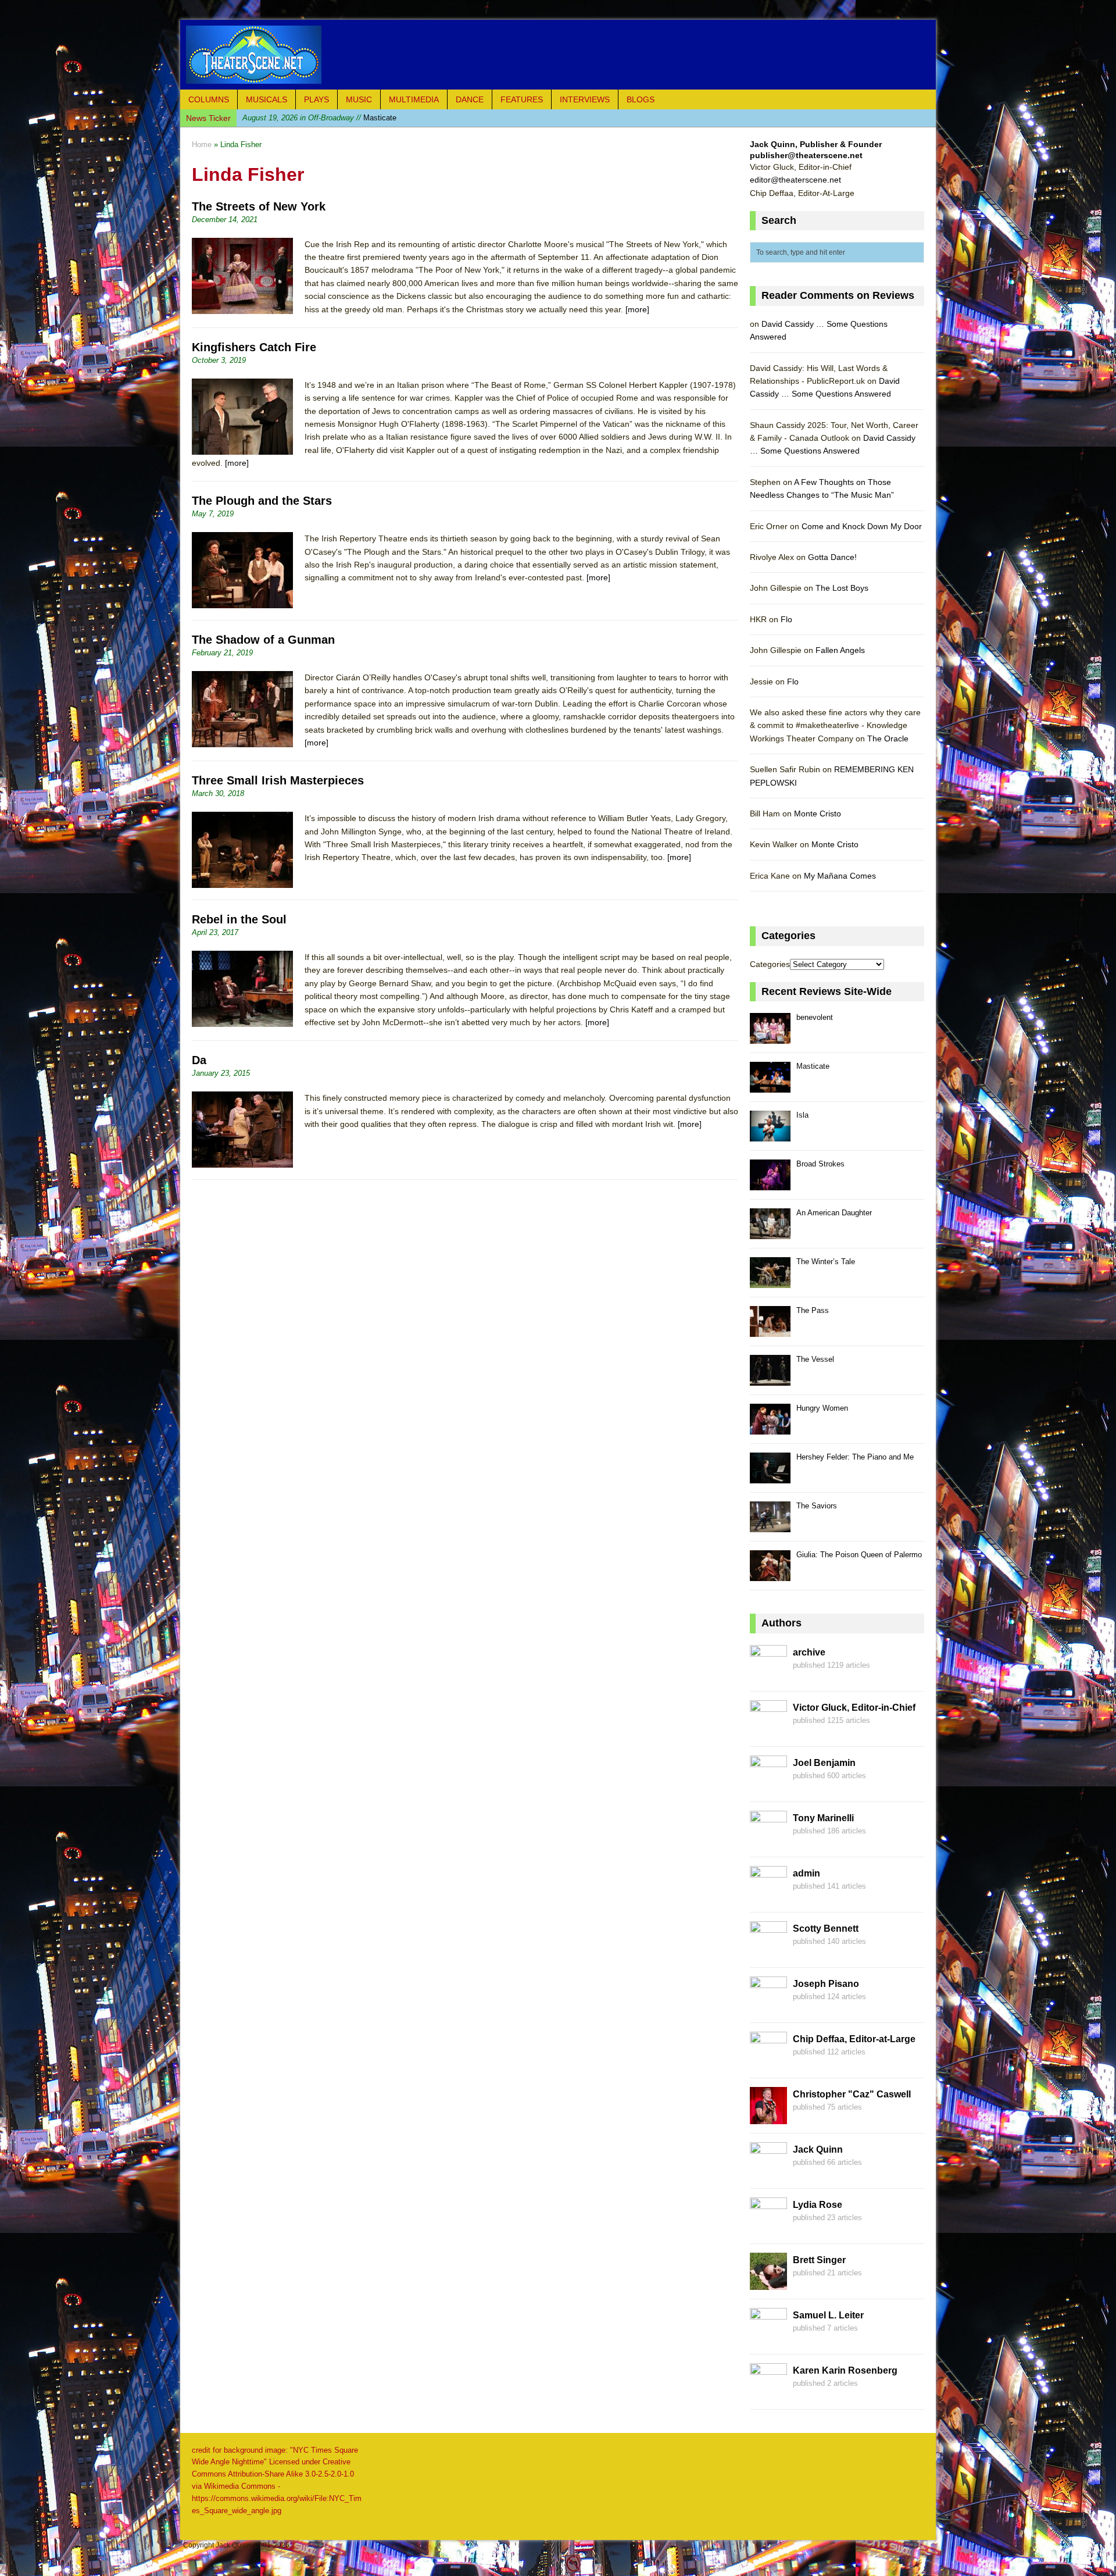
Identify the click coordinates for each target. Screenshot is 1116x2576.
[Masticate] (770, 1086)
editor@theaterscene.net (795, 180)
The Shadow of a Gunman (263, 640)
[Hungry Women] (770, 1428)
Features (522, 99)
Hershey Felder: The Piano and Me (855, 1457)
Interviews (585, 99)
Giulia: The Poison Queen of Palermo (859, 1555)
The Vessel (815, 1359)
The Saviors (817, 1506)
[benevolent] (770, 1037)
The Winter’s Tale (826, 1262)
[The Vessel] (770, 1379)
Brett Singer (819, 2260)
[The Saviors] (770, 1526)
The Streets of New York (259, 206)
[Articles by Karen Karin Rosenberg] (768, 2393)
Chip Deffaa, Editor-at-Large (854, 2039)
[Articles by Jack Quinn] (768, 2172)
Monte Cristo (818, 814)
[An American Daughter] (770, 1232)
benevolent (815, 1017)
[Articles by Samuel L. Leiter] (768, 2338)
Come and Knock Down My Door (862, 526)
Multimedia (414, 99)
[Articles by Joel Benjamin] (768, 1786)
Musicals (267, 99)
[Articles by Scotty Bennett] (768, 1951)
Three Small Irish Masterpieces (278, 780)
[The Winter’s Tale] (770, 1281)
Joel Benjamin (824, 1763)
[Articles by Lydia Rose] (768, 2228)
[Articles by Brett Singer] (768, 2283)
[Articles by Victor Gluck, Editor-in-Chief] (768, 1731)
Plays (316, 99)
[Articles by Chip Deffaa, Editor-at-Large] (768, 2062)
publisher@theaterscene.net (806, 155)
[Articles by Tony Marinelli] (768, 1841)
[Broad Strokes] (770, 1184)
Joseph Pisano (826, 1984)
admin (806, 1873)
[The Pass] (770, 1330)
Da (199, 1060)
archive (809, 1652)
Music (359, 99)
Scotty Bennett (826, 1929)
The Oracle (888, 738)
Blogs (641, 99)
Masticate (813, 1066)
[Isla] (770, 1135)
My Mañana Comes (840, 876)
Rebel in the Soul (239, 919)
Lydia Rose (818, 2205)
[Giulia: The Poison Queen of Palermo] (770, 1574)
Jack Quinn (818, 2149)
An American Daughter (834, 1213)
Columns (209, 99)
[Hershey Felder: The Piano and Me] (770, 1477)
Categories (770, 964)
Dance (470, 99)
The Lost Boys (842, 588)
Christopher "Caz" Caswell (852, 2094)
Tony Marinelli (823, 1818)
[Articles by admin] (768, 1896)
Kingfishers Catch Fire (254, 347)
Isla (304, 118)
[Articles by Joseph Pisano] (768, 2007)
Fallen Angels (840, 650)
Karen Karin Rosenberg (845, 2370)
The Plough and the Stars (262, 501)
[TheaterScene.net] (558, 55)
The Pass (813, 1310)
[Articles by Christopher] (768, 2117)
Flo (786, 619)
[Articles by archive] (768, 1675)
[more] (637, 309)
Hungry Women (822, 1408)
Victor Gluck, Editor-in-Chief (854, 1708)
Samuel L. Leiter (828, 2315)
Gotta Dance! (832, 557)
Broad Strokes (820, 1164)
